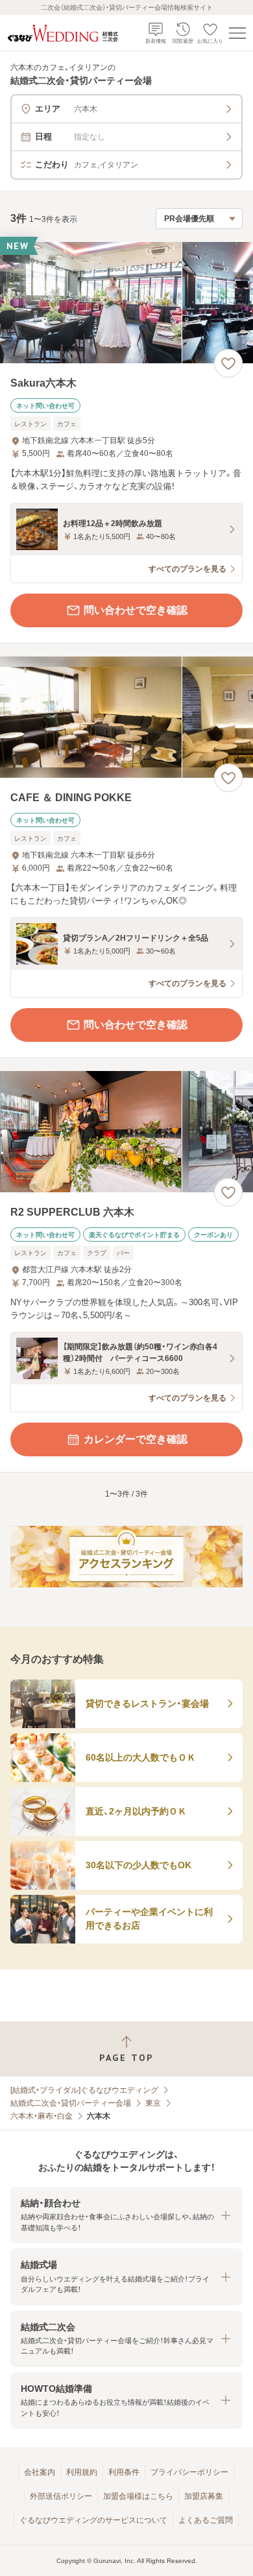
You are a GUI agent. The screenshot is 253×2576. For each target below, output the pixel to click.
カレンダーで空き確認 (136, 1439)
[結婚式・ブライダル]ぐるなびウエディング (84, 2090)
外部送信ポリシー (61, 2496)
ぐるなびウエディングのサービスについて (93, 2520)
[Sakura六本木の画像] (126, 303)
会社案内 (40, 2472)
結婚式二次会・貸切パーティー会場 (71, 2103)
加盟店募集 (204, 2496)
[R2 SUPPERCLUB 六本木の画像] (126, 1132)
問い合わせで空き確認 (136, 610)
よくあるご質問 (206, 2520)
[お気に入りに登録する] (228, 363)
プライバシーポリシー (189, 2472)
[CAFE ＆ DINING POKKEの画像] (126, 717)
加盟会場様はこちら (138, 2496)
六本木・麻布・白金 (42, 2116)
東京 (153, 2103)
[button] (126, 2215)
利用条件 (124, 2472)
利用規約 (82, 2472)
